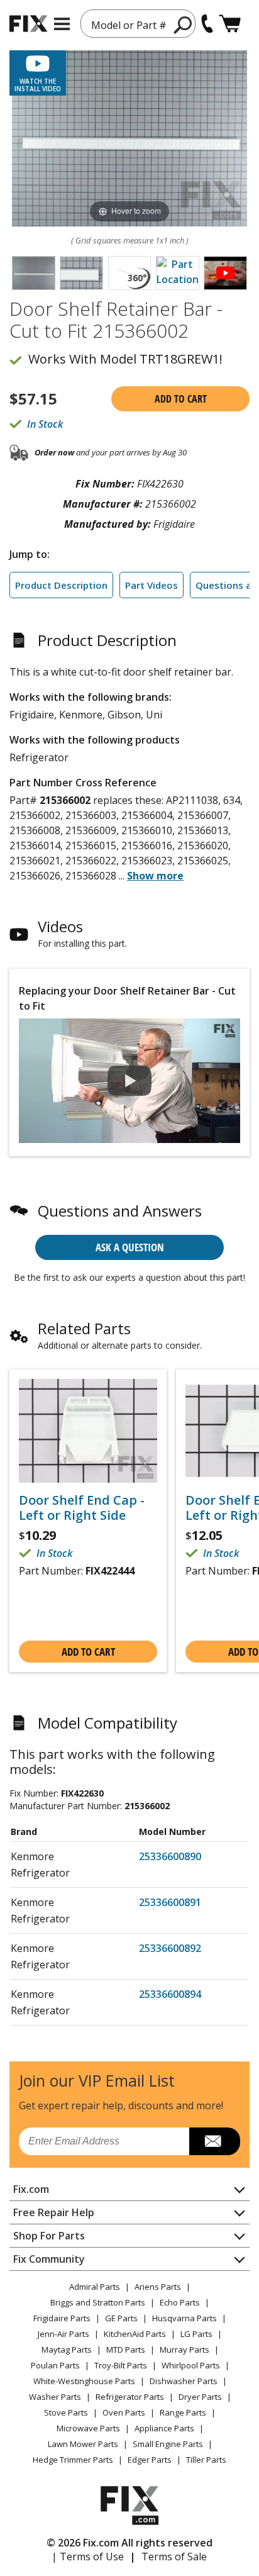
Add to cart (181, 399)
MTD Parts (126, 2350)
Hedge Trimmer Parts (73, 2460)
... (151, 876)
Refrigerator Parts (130, 2397)
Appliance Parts (164, 2428)
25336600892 (170, 1948)
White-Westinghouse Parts (84, 2381)
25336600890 (170, 1856)
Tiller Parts (206, 2460)
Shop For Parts (49, 2236)
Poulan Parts (55, 2365)
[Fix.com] (28, 24)
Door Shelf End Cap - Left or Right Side (82, 1508)
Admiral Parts (95, 2287)
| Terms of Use (88, 2556)
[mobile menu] (62, 24)
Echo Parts (180, 2302)
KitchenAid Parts (135, 2334)
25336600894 (170, 1994)
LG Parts (196, 2334)
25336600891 (170, 1902)
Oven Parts (124, 2412)
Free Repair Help (54, 2212)
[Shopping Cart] (230, 24)
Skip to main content (130, 10)
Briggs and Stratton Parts (98, 2302)
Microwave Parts (88, 2428)
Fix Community (49, 2259)
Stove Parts (66, 2412)
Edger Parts (150, 2460)
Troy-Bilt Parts (121, 2365)
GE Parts (121, 2318)
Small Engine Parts (168, 2444)
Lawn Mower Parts (83, 2444)
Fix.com (31, 2189)
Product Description (61, 585)
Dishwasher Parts (184, 2381)
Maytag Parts (67, 2350)
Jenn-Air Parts (63, 2334)
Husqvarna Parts (185, 2318)
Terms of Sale (174, 2556)
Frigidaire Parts (62, 2318)
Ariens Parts (158, 2287)
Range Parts (183, 2412)
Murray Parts (185, 2350)
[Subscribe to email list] (215, 2141)
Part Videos (152, 585)
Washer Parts (55, 2397)
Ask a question (130, 1247)
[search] (183, 25)
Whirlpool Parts (191, 2365)
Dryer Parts (200, 2397)
